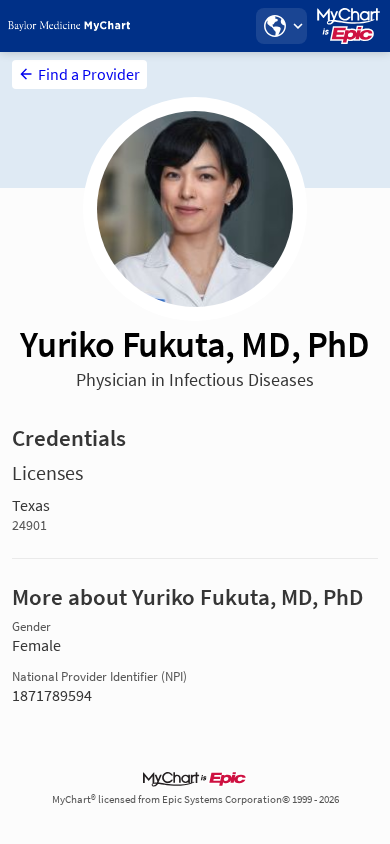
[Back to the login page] (69, 26)
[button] (281, 26)
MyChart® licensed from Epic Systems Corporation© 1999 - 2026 (195, 799)
